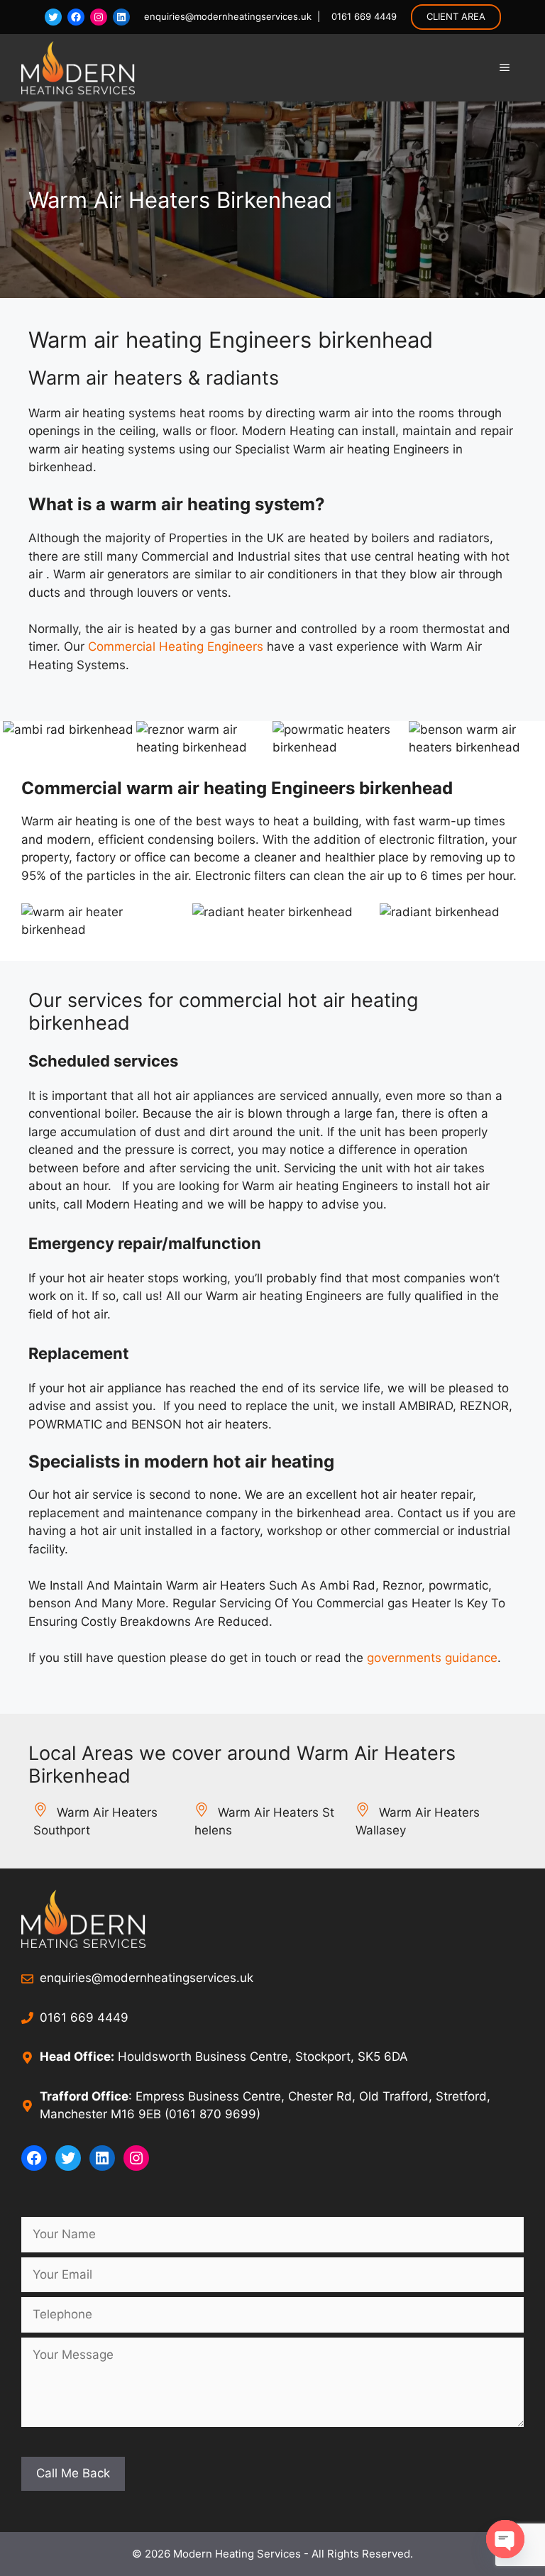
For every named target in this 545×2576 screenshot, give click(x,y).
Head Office (75, 2057)
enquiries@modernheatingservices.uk (228, 16)
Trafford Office (84, 2096)
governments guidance (432, 1658)
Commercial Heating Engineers (176, 646)
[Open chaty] (505, 2539)
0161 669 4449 (361, 16)
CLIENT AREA (456, 16)
